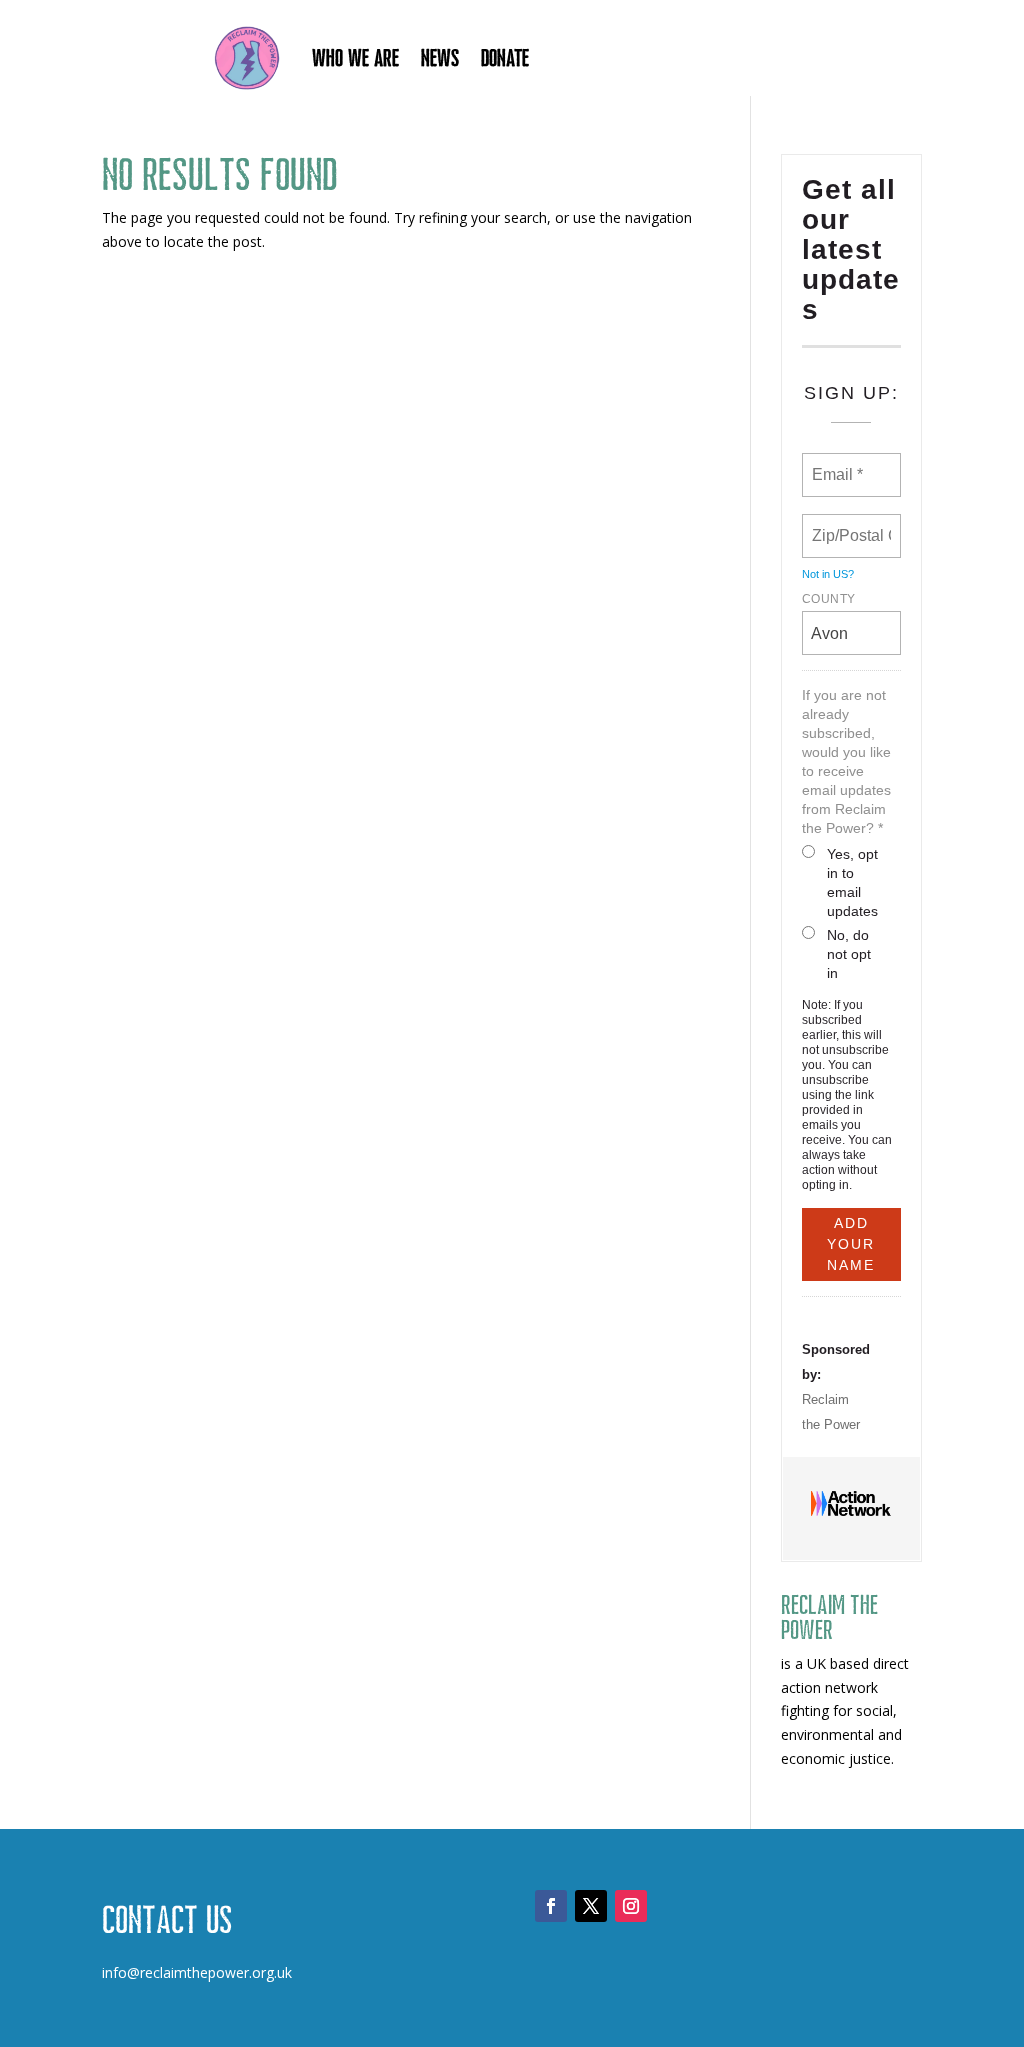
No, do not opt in (849, 954)
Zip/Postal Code (853, 524)
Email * (835, 463)
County (829, 599)
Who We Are (355, 58)
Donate (505, 58)
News (440, 58)
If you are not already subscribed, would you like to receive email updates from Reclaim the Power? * (846, 761)
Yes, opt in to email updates (852, 882)
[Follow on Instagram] (631, 1906)
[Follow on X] (591, 1906)
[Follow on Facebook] (551, 1906)
